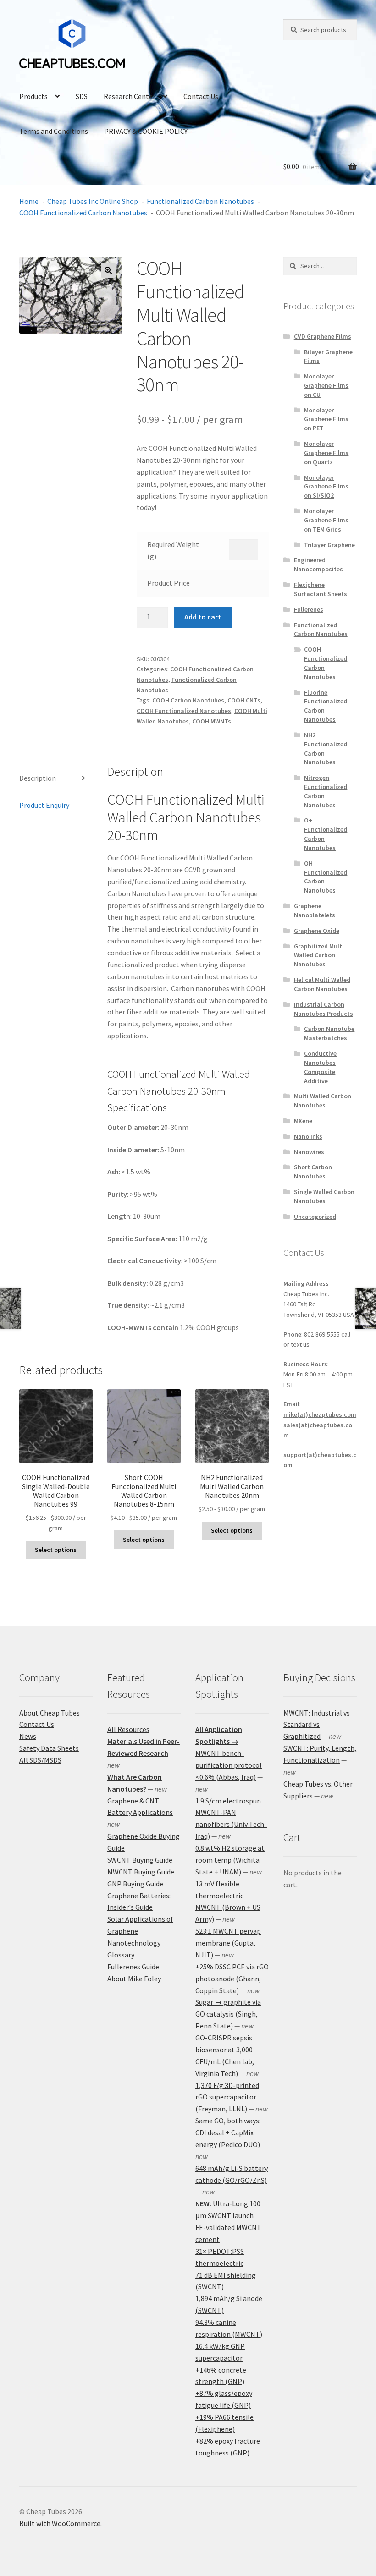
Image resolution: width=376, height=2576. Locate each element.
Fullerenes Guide (133, 1967)
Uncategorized (315, 1217)
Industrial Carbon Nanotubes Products (323, 1009)
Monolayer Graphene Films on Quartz (326, 453)
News (28, 1736)
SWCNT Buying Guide (140, 1860)
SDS (82, 96)
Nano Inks (308, 1136)
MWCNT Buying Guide (141, 1872)
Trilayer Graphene (329, 545)
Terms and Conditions (54, 131)
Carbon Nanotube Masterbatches (329, 1033)
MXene (303, 1121)
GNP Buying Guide (135, 1884)
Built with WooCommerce (60, 2523)
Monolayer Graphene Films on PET (326, 419)
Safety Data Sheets (49, 1748)
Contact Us (201, 96)
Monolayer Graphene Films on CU (326, 385)
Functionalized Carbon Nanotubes (321, 630)
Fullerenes (309, 609)
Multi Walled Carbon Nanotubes (323, 1101)
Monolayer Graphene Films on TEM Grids (326, 520)
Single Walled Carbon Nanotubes (324, 1196)
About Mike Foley (134, 1979)
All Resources (128, 1729)
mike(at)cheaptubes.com (320, 1414)
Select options (56, 1550)
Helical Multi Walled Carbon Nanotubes (322, 984)
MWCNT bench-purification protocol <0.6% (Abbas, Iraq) (229, 1765)
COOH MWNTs (212, 721)
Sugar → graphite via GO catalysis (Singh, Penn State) (228, 2014)
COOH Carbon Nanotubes (188, 700)
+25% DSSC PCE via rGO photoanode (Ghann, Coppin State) (232, 1979)
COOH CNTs (244, 700)
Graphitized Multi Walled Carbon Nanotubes (319, 955)
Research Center (130, 96)
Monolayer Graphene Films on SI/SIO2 (326, 487)
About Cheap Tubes (50, 1713)
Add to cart (203, 617)
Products (33, 96)
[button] (108, 270)
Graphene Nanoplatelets (315, 910)
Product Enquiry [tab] (44, 805)
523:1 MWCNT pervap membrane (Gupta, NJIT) (228, 1943)
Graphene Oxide (317, 931)
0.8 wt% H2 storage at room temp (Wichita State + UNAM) (230, 1860)
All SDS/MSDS (40, 1760)
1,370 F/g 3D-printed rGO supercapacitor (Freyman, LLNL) (227, 2097)
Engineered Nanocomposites (318, 565)
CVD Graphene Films (323, 336)
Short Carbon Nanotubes (313, 1172)
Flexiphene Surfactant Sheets (321, 589)
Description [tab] (38, 778)
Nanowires (309, 1152)
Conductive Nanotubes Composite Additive (320, 1067)
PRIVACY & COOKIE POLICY (146, 131)
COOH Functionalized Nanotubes (184, 711)
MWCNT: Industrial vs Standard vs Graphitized (317, 1725)
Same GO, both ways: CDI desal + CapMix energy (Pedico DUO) (228, 2132)
